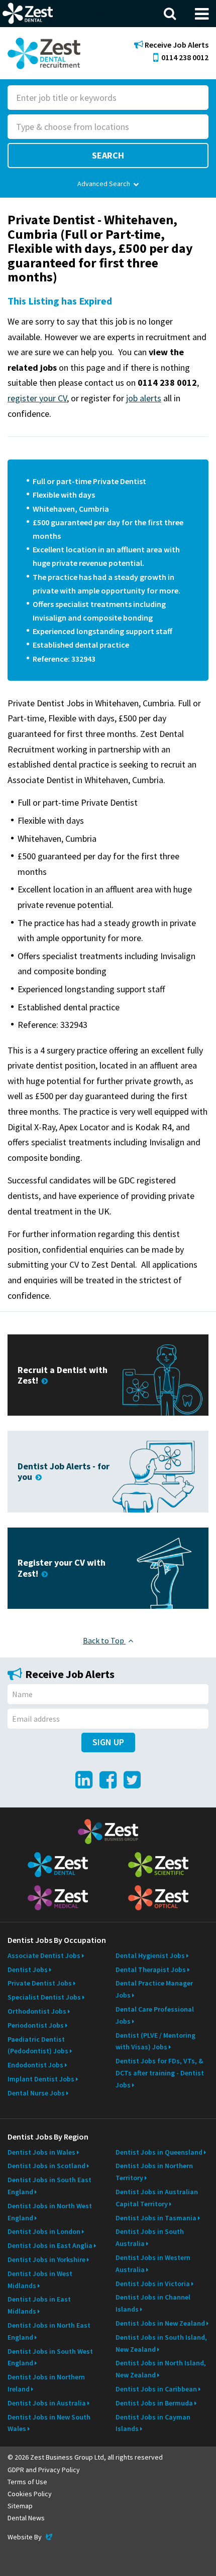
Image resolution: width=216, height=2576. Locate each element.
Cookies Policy (30, 2494)
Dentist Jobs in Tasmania (156, 2218)
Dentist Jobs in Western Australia (153, 2263)
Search (108, 155)
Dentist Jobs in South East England (49, 2186)
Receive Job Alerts (176, 45)
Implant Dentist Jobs (41, 2079)
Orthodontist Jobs (37, 2011)
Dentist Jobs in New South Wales (49, 2423)
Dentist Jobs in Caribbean (156, 2389)
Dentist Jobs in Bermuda (154, 2403)
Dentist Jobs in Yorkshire (46, 2259)
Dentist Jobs (28, 1969)
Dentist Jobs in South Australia (150, 2237)
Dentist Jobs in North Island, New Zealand (161, 2369)
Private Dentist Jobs (40, 1983)
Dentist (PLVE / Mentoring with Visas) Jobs (155, 2041)
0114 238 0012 (185, 57)
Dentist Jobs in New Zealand (160, 2323)
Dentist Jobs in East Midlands (39, 2305)
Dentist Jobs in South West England (50, 2357)
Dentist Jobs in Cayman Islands (153, 2423)
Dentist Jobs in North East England (49, 2331)
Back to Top (104, 1640)
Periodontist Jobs (36, 2025)
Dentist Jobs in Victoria (153, 2284)
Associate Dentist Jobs (44, 1955)
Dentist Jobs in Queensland (159, 2152)
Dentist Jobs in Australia (47, 2403)
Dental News (26, 2518)
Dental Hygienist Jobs (150, 1955)
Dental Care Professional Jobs (155, 2015)
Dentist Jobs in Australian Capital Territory (157, 2198)
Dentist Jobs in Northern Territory (154, 2172)
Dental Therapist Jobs (151, 1969)
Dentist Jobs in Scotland (46, 2166)
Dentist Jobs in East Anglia (50, 2245)
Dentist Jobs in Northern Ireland (46, 2383)
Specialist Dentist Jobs (44, 1997)
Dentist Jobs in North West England (50, 2212)
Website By (31, 2537)
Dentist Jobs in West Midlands (40, 2280)
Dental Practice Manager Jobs (154, 1989)
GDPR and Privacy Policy (44, 2470)
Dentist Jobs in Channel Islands (153, 2303)
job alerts (144, 398)
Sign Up (108, 1742)
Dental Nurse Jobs (36, 2093)
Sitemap (20, 2506)
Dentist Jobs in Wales (41, 2152)
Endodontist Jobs (35, 2065)
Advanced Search (104, 184)
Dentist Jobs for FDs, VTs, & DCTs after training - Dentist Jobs (160, 2073)
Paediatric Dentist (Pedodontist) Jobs (38, 2045)
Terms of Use (27, 2482)
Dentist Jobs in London (44, 2231)
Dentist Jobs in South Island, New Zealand (161, 2343)
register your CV (37, 398)
